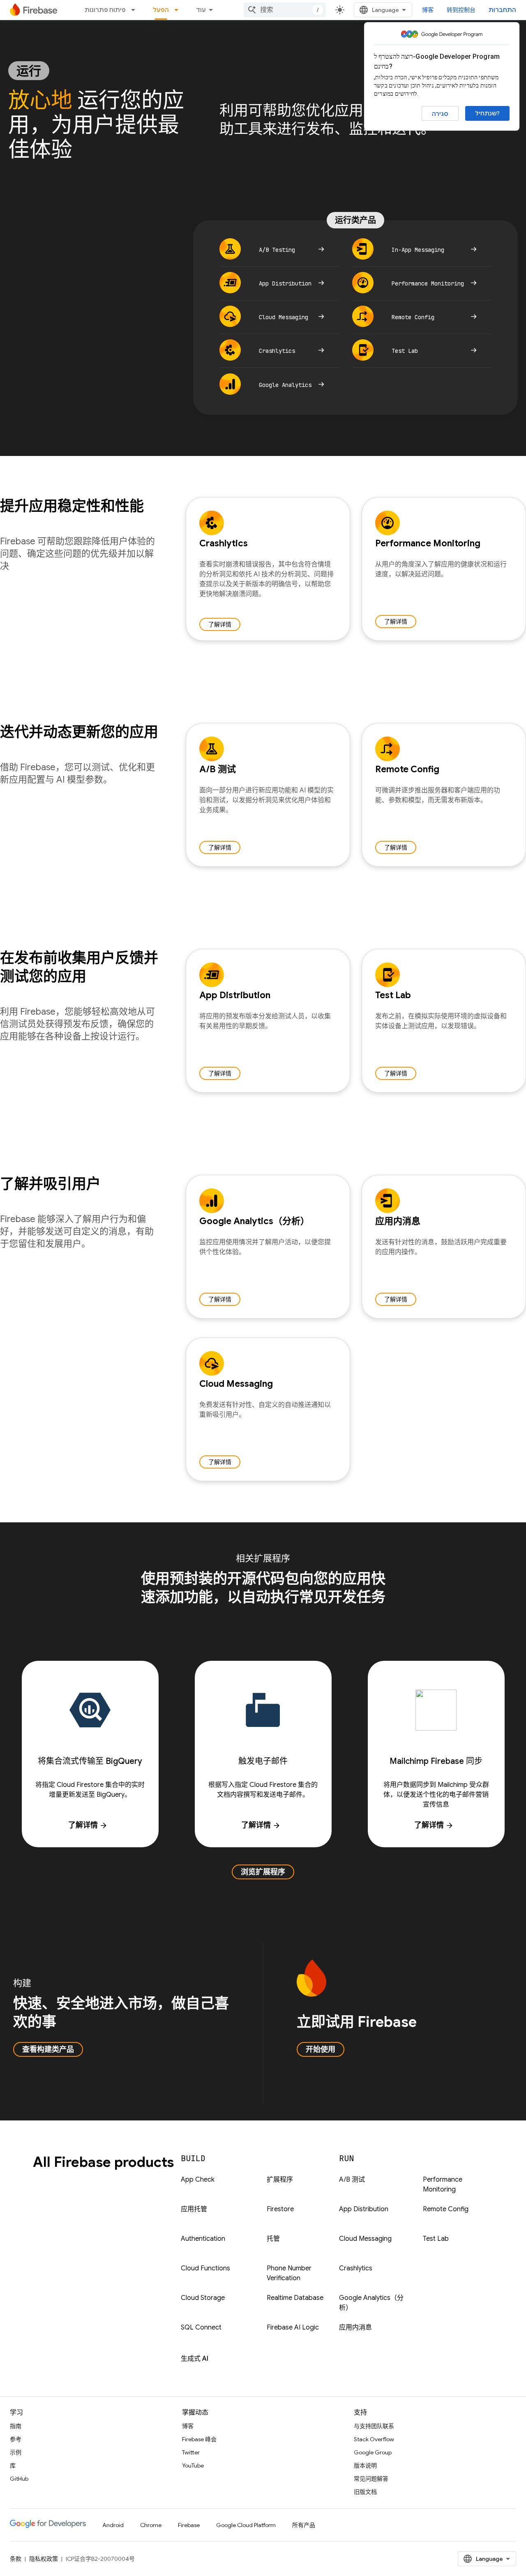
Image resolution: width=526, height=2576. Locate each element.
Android (113, 2525)
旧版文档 (365, 2492)
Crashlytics (356, 2268)
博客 (428, 10)
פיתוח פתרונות (105, 10)
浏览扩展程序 (263, 1872)
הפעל (161, 10)
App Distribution (364, 2209)
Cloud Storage (203, 2298)
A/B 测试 (352, 2180)
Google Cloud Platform (246, 2525)
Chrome (151, 2525)
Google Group (373, 2452)
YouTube (193, 2466)
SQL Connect (201, 2327)
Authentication (203, 2239)
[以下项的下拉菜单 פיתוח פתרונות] (136, 10)
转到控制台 (461, 10)
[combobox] (285, 10)
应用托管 (194, 2209)
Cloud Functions (205, 2268)
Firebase (189, 2525)
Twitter (191, 2452)
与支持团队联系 (374, 2426)
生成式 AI (195, 2359)
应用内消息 (355, 2327)
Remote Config (446, 2209)
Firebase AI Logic (293, 2327)
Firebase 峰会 (199, 2439)
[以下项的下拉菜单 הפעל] (179, 10)
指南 (16, 2426)
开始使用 (321, 2049)
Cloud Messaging (365, 2239)
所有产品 (304, 2525)
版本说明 (365, 2466)
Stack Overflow (374, 2439)
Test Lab (436, 2239)
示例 (16, 2452)
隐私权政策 (44, 2559)
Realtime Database (295, 2298)
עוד (201, 10)
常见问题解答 (371, 2479)
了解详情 (220, 624)
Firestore (280, 2209)
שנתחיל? (487, 113)
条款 (16, 2559)
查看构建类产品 (48, 2049)
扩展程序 (280, 2180)
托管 (273, 2239)
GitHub (19, 2479)
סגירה (440, 114)
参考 (16, 2439)
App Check (198, 2180)
